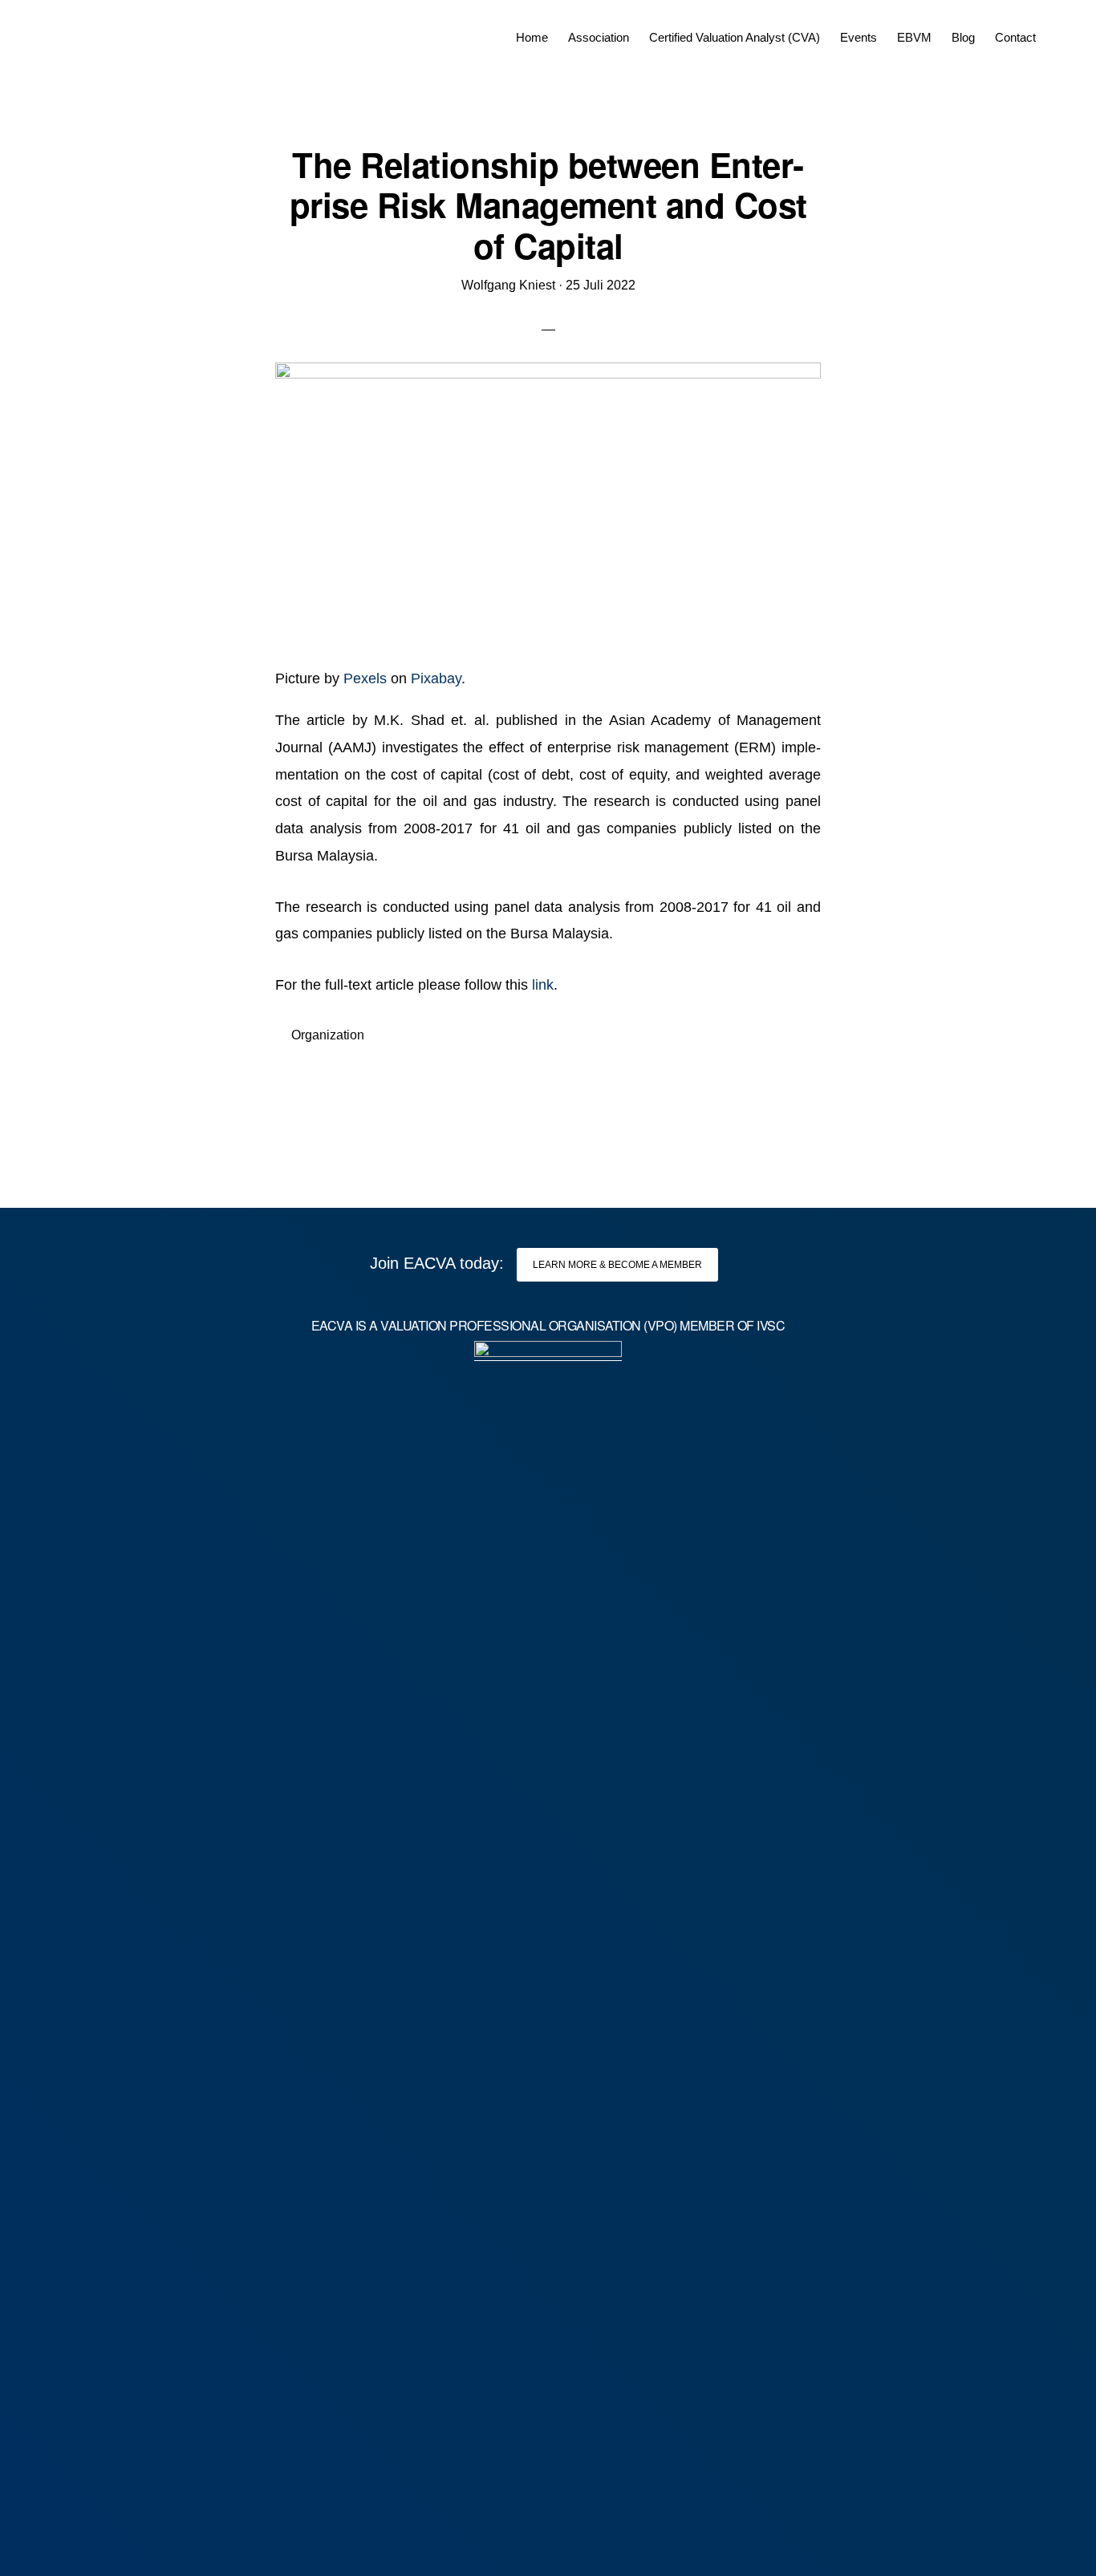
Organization (328, 1035)
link (543, 985)
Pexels (365, 678)
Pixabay (436, 678)
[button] (1056, 26)
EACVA (85, 32)
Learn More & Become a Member (617, 1265)
